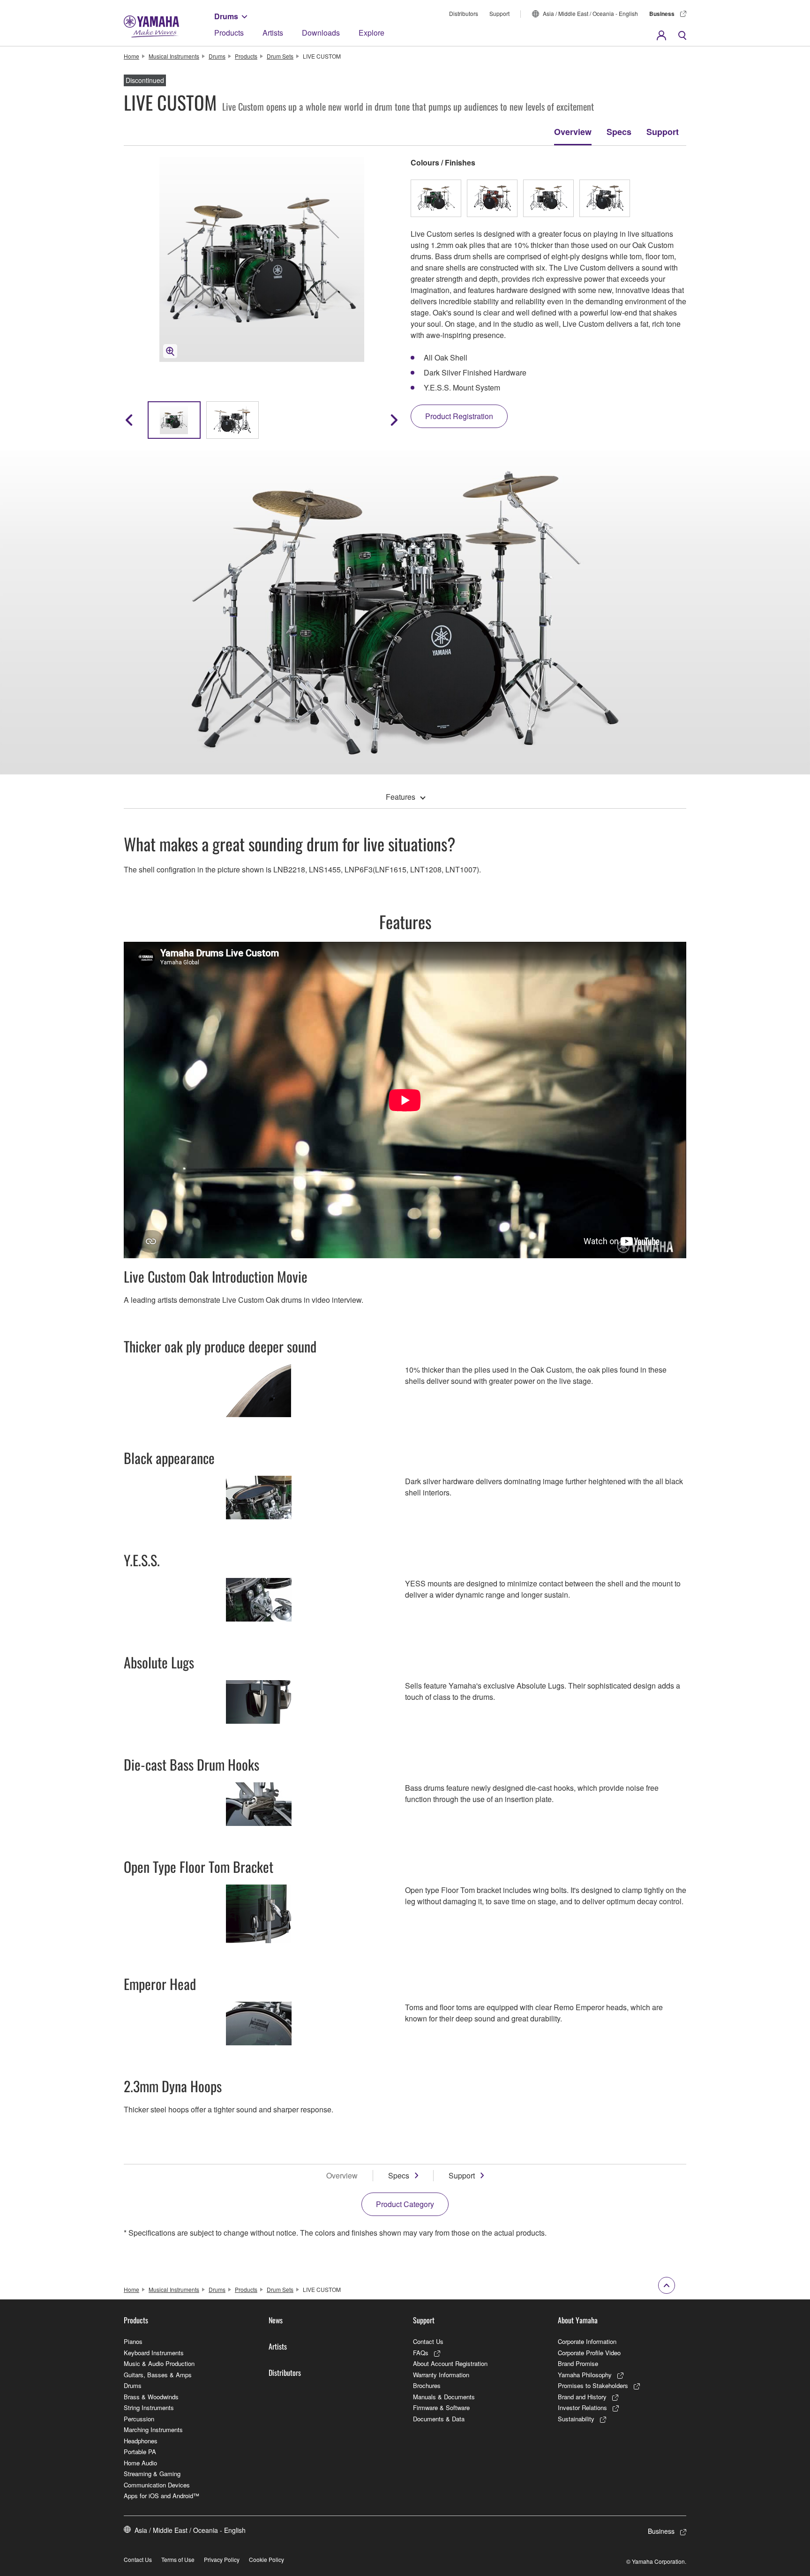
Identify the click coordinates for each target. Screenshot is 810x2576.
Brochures (427, 2385)
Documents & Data (439, 2419)
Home (131, 56)
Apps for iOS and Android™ (161, 2496)
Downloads (321, 33)
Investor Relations (582, 2407)
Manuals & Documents (444, 2397)
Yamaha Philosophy (585, 2375)
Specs (619, 132)
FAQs (421, 2353)
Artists (273, 33)
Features (401, 797)
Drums (226, 16)
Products (229, 33)
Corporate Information (587, 2341)
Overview (573, 132)
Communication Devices (157, 2485)
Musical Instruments (174, 56)
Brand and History (582, 2397)
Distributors (464, 13)
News (276, 2320)
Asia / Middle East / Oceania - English (590, 13)
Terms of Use (178, 2559)
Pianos (133, 2341)
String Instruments (149, 2407)
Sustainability (576, 2419)
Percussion (139, 2419)
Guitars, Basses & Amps (158, 2375)
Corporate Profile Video (589, 2353)
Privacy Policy (222, 2559)
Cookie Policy (266, 2559)
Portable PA (140, 2452)
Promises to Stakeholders (593, 2385)
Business (662, 14)
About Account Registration (450, 2363)
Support (499, 13)
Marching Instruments (153, 2430)
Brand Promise (578, 2363)
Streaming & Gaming (152, 2474)
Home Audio (140, 2463)
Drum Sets (280, 56)
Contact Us (428, 2341)
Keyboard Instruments (154, 2353)
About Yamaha (578, 2320)
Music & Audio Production (159, 2363)
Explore (371, 33)
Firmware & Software (441, 2407)
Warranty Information (441, 2375)
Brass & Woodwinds (151, 2397)
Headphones (141, 2441)
